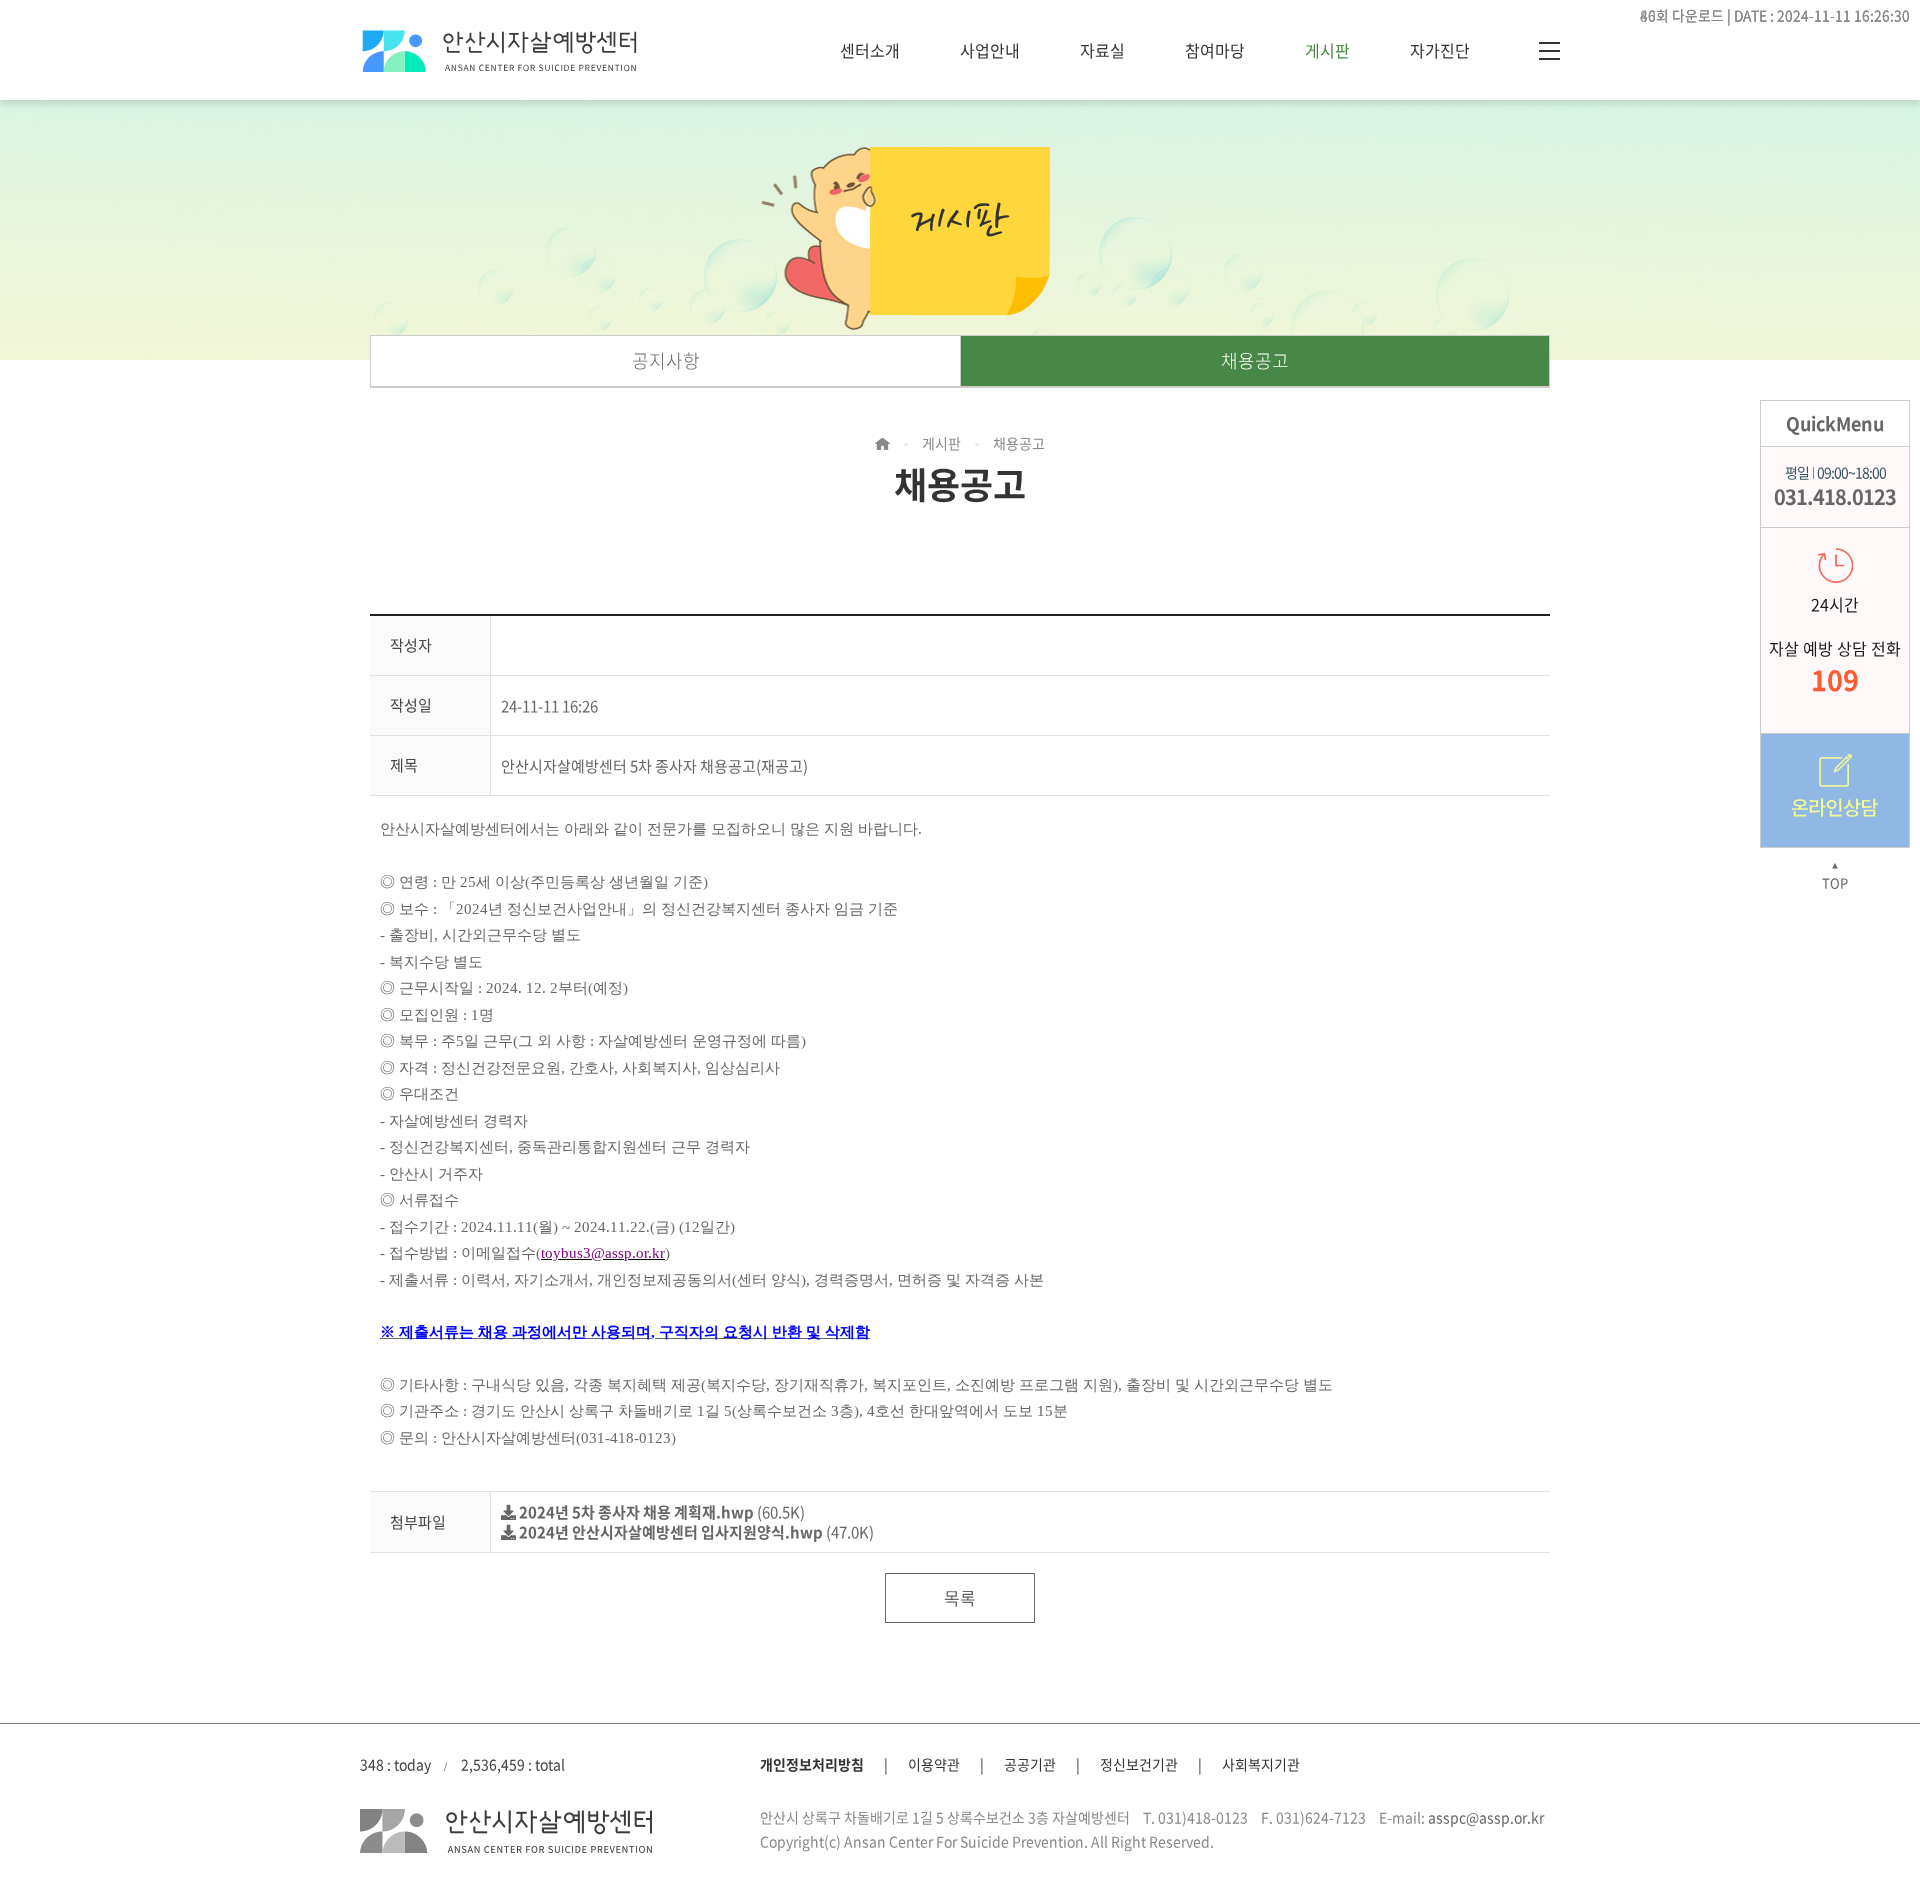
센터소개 (870, 50)
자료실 (1102, 50)
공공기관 (1030, 1764)
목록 (960, 1597)
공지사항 (666, 360)
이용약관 (934, 1764)
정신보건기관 (1139, 1764)
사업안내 (990, 50)
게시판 (1327, 50)
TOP (1835, 876)
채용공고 (1255, 360)
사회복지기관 (1261, 1764)
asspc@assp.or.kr (1486, 1817)
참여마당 (1215, 50)
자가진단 (1440, 50)
